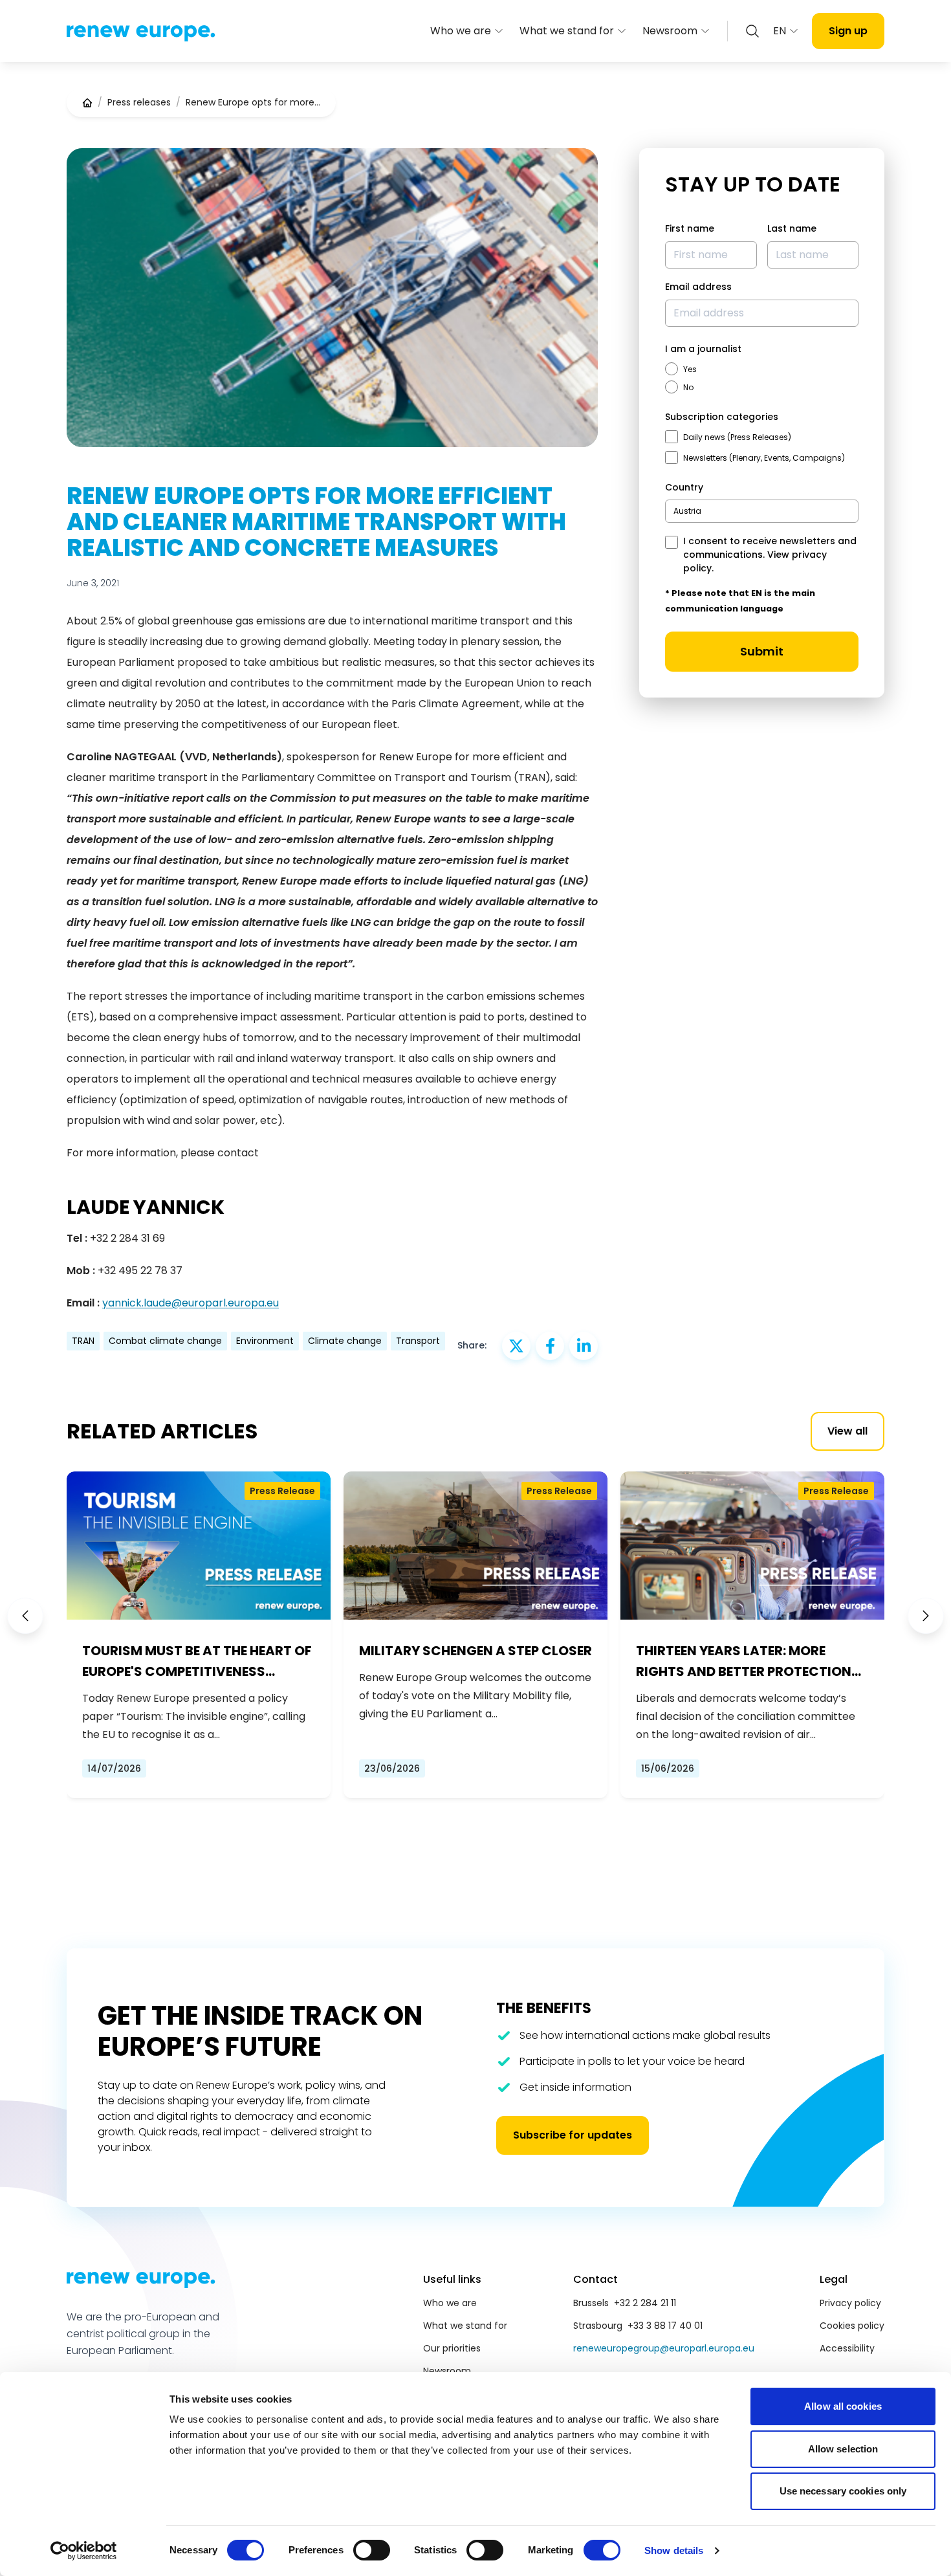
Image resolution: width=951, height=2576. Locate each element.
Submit (762, 651)
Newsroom (670, 31)
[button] (25, 1616)
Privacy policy (850, 2303)
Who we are (461, 31)
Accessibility (847, 2348)
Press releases (139, 102)
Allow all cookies (843, 2406)
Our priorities (452, 2348)
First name (690, 228)
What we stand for (567, 31)
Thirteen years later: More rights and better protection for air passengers (744, 1662)
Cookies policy (852, 2326)
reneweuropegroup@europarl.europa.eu (664, 2348)
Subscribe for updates (573, 2135)
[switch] (372, 2550)
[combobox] (762, 511)
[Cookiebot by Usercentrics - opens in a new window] (84, 2551)
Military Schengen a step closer (475, 1651)
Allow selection (843, 2449)
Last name (792, 228)
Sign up (848, 31)
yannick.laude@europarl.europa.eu (191, 1303)
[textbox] (687, 511)
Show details (674, 2550)
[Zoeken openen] (752, 31)
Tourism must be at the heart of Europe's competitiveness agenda (197, 1662)
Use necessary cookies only (843, 2491)
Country (684, 487)
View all (847, 1431)
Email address (698, 287)
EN (780, 31)
